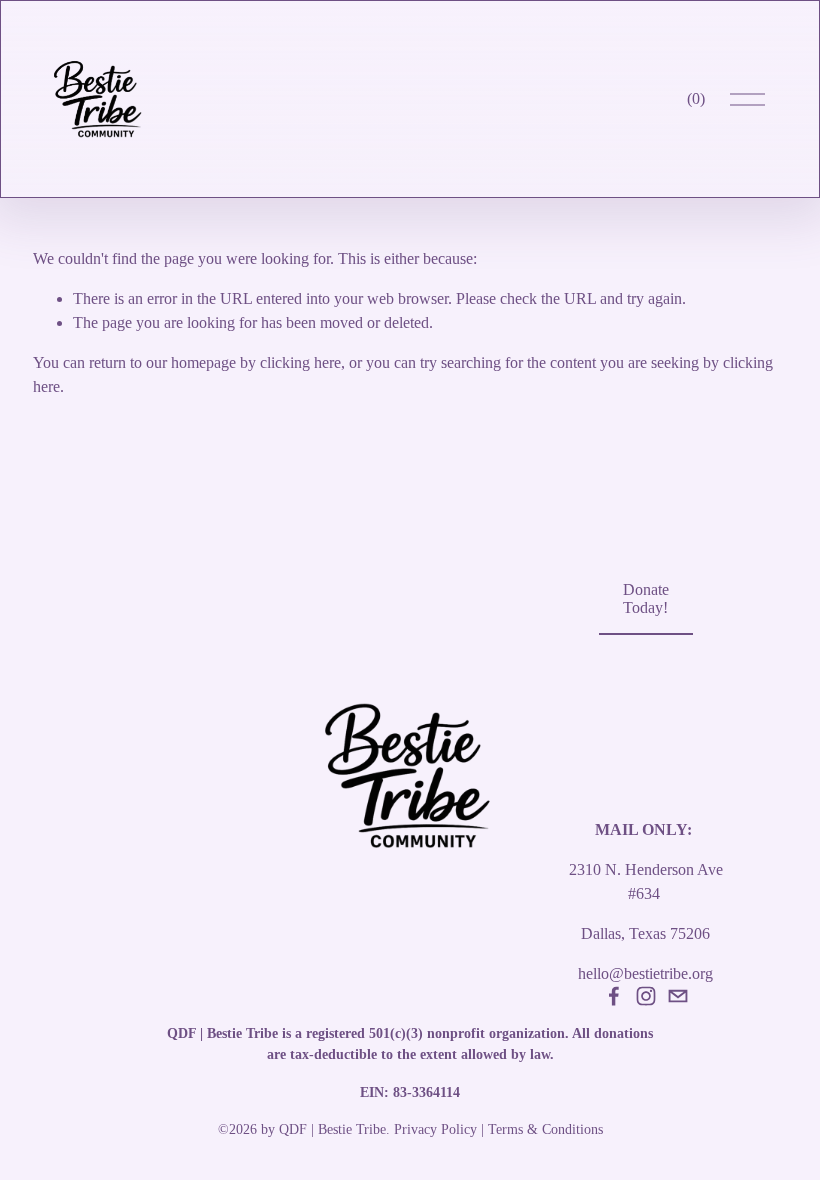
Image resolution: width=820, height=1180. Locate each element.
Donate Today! (646, 598)
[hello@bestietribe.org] (678, 996)
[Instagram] (646, 996)
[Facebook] (614, 996)
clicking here (300, 362)
